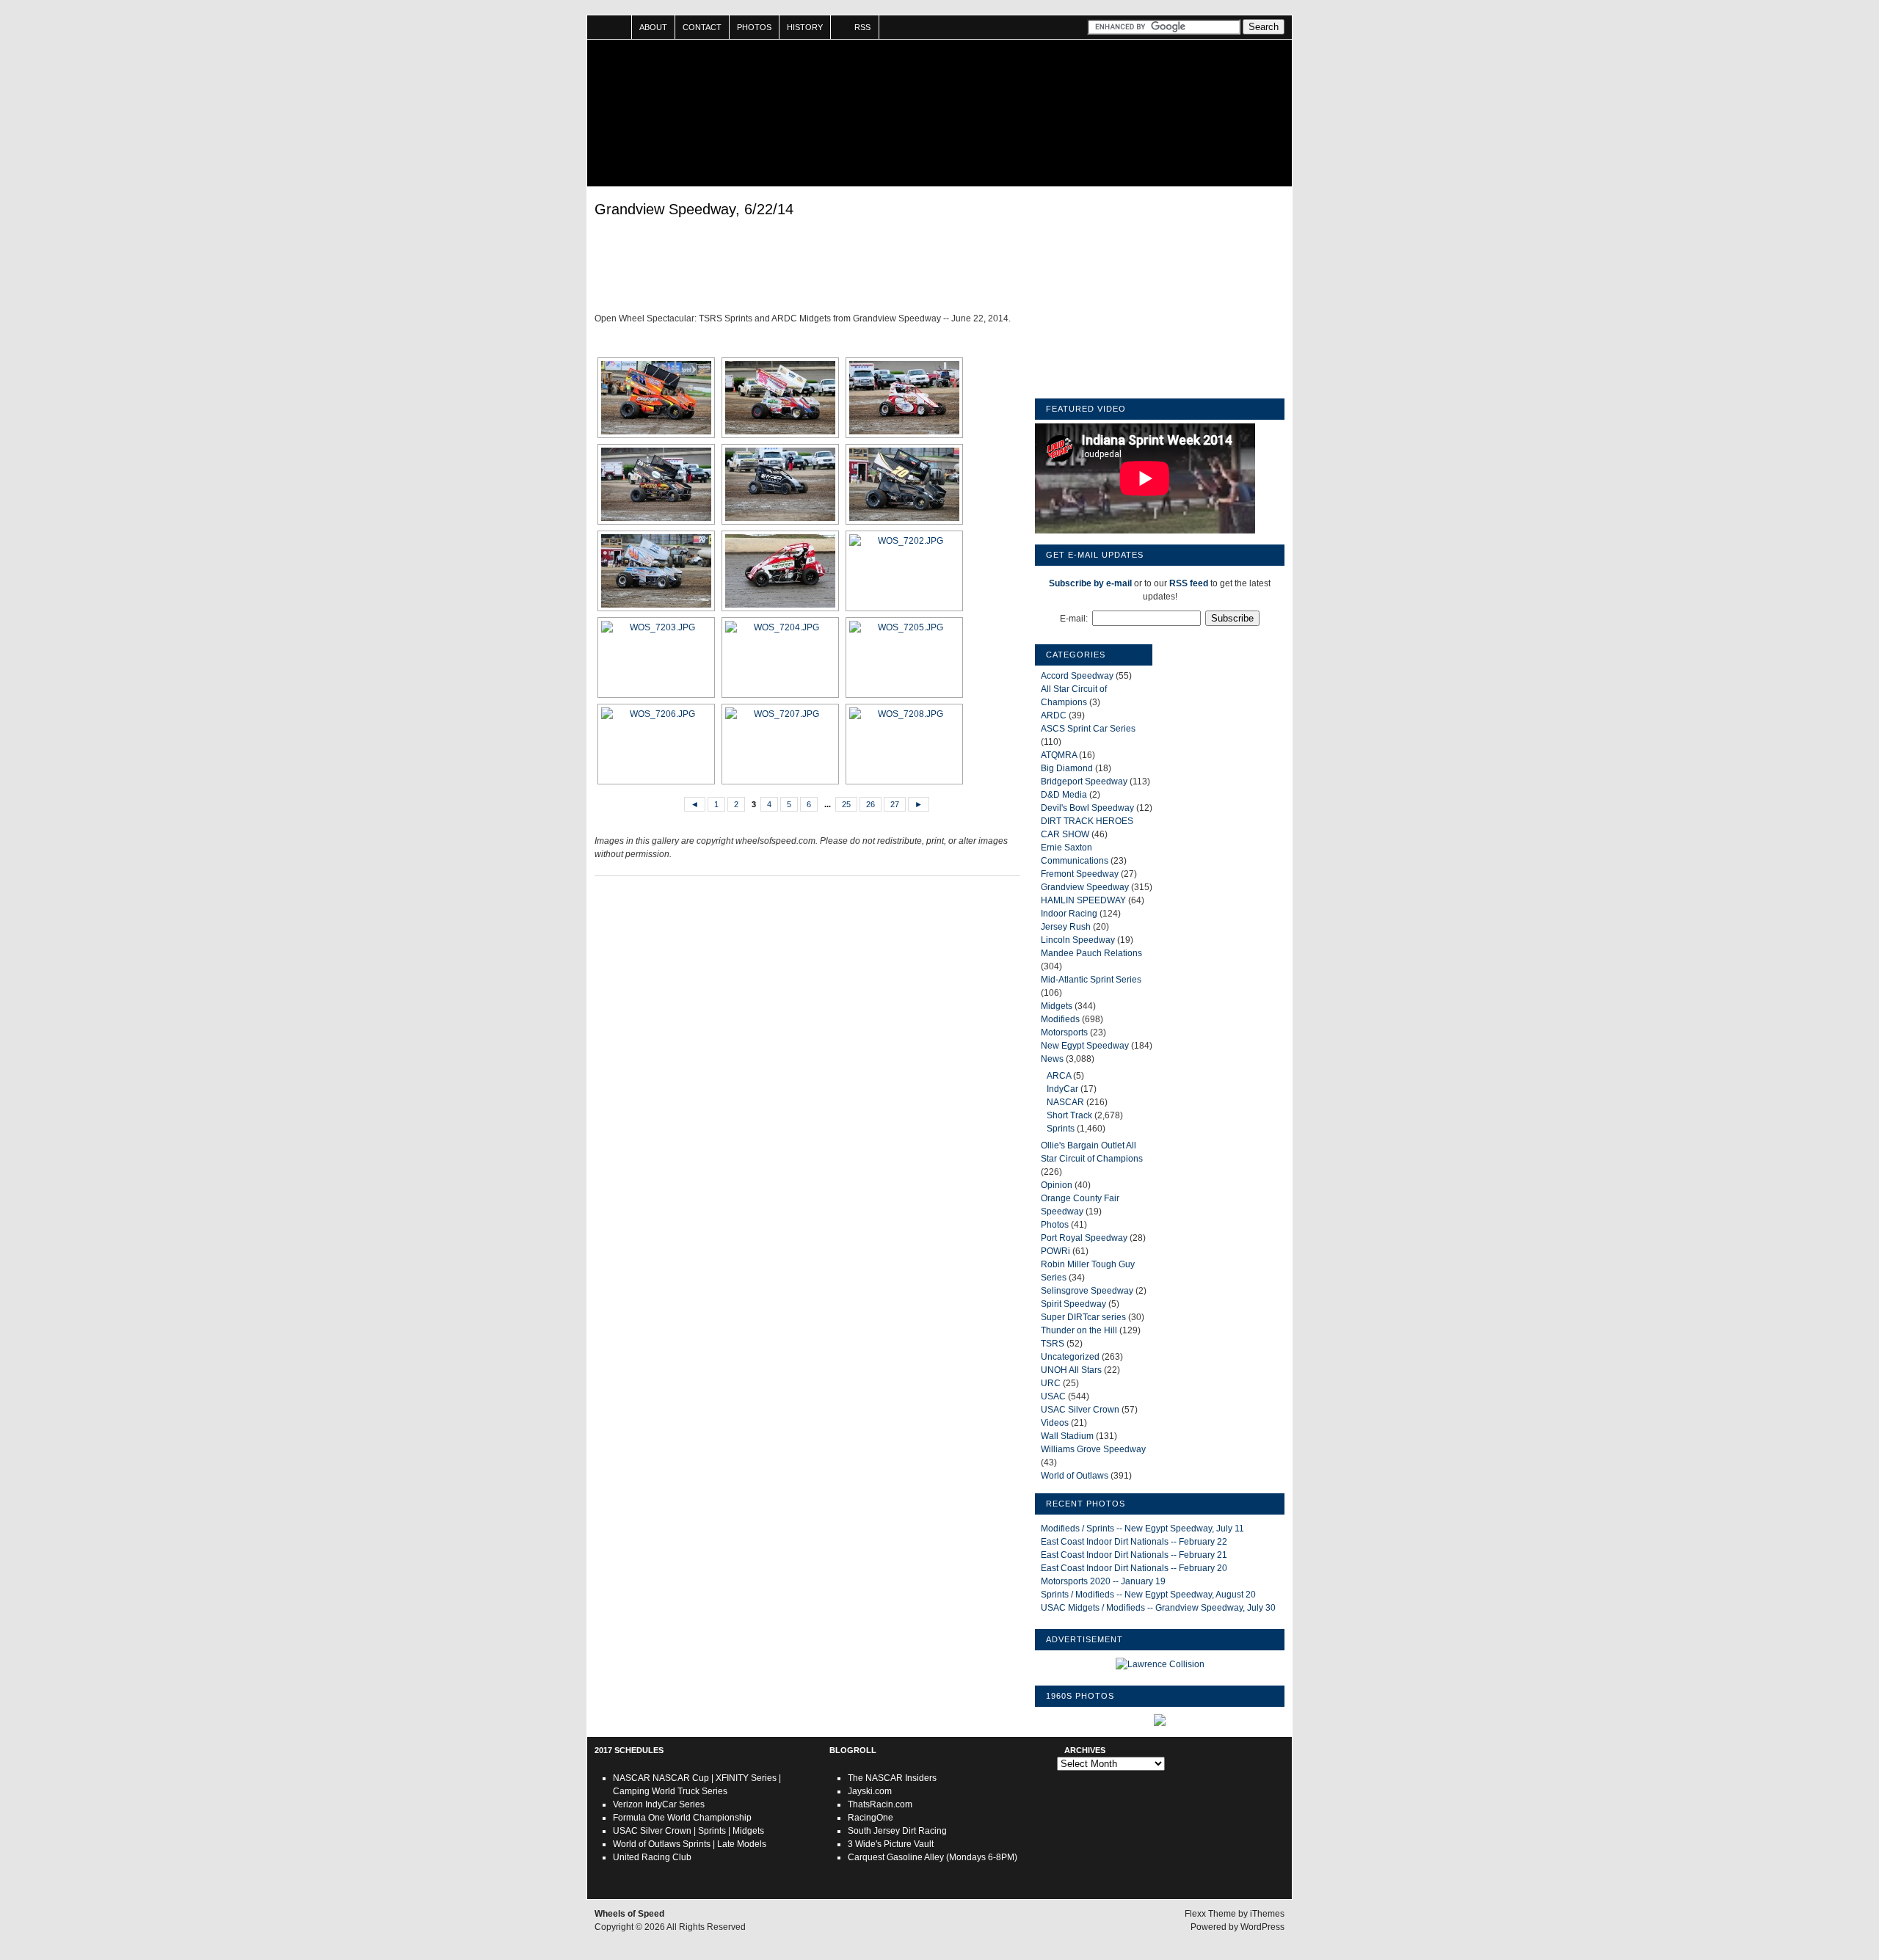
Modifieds (1060, 1019)
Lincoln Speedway (1078, 940)
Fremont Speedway (1080, 874)
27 (895, 804)
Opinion (1057, 1185)
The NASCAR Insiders (892, 1778)
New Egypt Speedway (1085, 1046)
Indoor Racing (1069, 914)
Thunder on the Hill (1079, 1330)
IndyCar (1062, 1089)
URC (1051, 1383)
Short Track (1069, 1115)
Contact (702, 27)
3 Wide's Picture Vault (891, 1844)
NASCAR (1065, 1102)
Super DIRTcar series (1083, 1317)
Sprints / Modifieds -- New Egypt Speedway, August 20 (1148, 1595)
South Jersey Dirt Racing (897, 1831)
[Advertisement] (807, 268)
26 (871, 804)
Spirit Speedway (1073, 1304)
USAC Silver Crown (1080, 1410)
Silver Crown (666, 1831)
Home (610, 27)
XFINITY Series (746, 1778)
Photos (754, 27)
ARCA (1059, 1076)
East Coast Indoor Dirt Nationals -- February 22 (1134, 1542)
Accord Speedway (1077, 676)
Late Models (742, 1844)
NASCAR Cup (681, 1778)
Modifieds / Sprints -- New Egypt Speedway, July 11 (1142, 1529)
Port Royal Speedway (1084, 1238)
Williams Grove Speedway (1093, 1449)
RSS (862, 27)
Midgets (1057, 1006)
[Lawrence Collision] (1160, 1664)
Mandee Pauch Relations (1091, 953)
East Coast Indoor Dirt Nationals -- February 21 (1134, 1555)
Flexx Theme (1210, 1914)
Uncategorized (1070, 1357)
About (653, 27)
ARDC (1054, 715)
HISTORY (805, 27)
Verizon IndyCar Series (659, 1804)
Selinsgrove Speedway (1087, 1291)
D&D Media (1064, 795)
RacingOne (871, 1818)
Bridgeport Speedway (1084, 782)
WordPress (1262, 1927)
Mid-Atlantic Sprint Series (1091, 980)
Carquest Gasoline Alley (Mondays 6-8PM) (933, 1857)
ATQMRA (1059, 755)
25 (846, 804)
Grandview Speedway (1085, 887)
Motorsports (1064, 1032)
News (1052, 1059)
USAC (1053, 1396)
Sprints (1061, 1129)
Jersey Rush (1066, 927)
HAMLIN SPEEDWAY (1083, 900)
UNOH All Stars (1071, 1370)
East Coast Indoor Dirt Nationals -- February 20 (1134, 1568)
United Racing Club (652, 1857)
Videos (1055, 1423)
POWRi (1055, 1251)
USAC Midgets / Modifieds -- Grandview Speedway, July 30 (1158, 1608)
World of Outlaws (1075, 1476)
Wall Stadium (1067, 1436)
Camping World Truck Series (670, 1791)
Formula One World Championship (682, 1818)
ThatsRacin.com (880, 1804)
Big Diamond (1067, 768)
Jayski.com (870, 1791)
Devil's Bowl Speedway (1087, 808)
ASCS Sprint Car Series (1088, 729)
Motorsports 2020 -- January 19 (1103, 1581)
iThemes (1267, 1914)
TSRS (1053, 1344)
